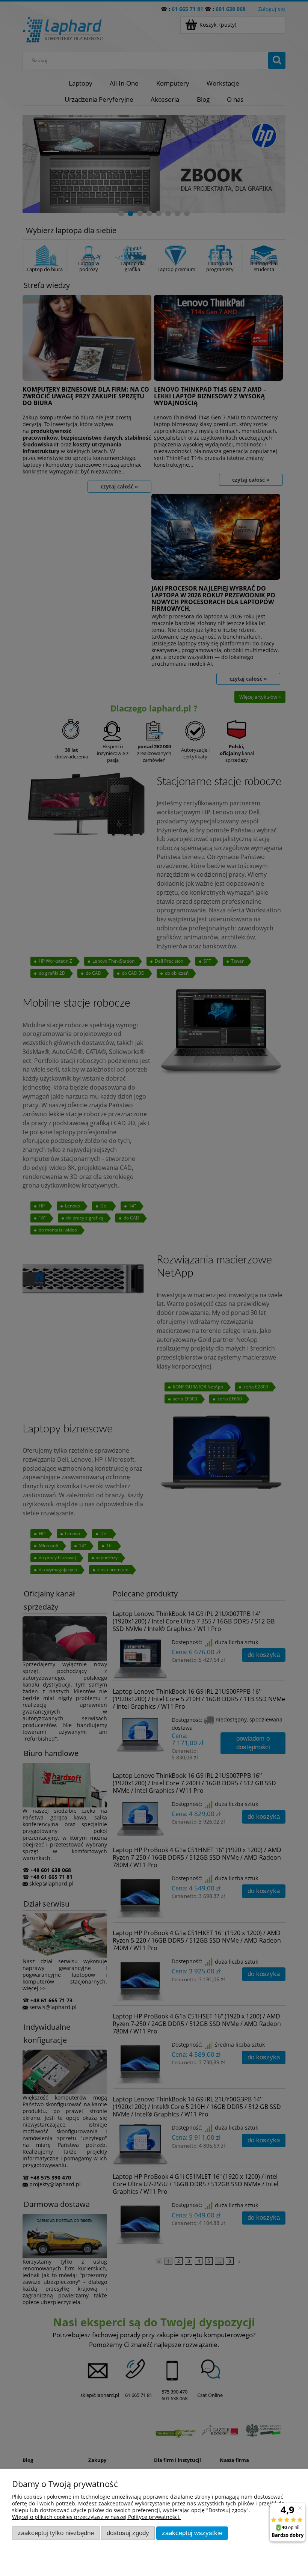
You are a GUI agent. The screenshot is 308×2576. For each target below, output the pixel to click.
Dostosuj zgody (128, 2533)
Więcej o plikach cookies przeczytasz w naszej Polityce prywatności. (96, 2517)
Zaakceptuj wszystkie (192, 2533)
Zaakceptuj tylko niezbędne (56, 2533)
